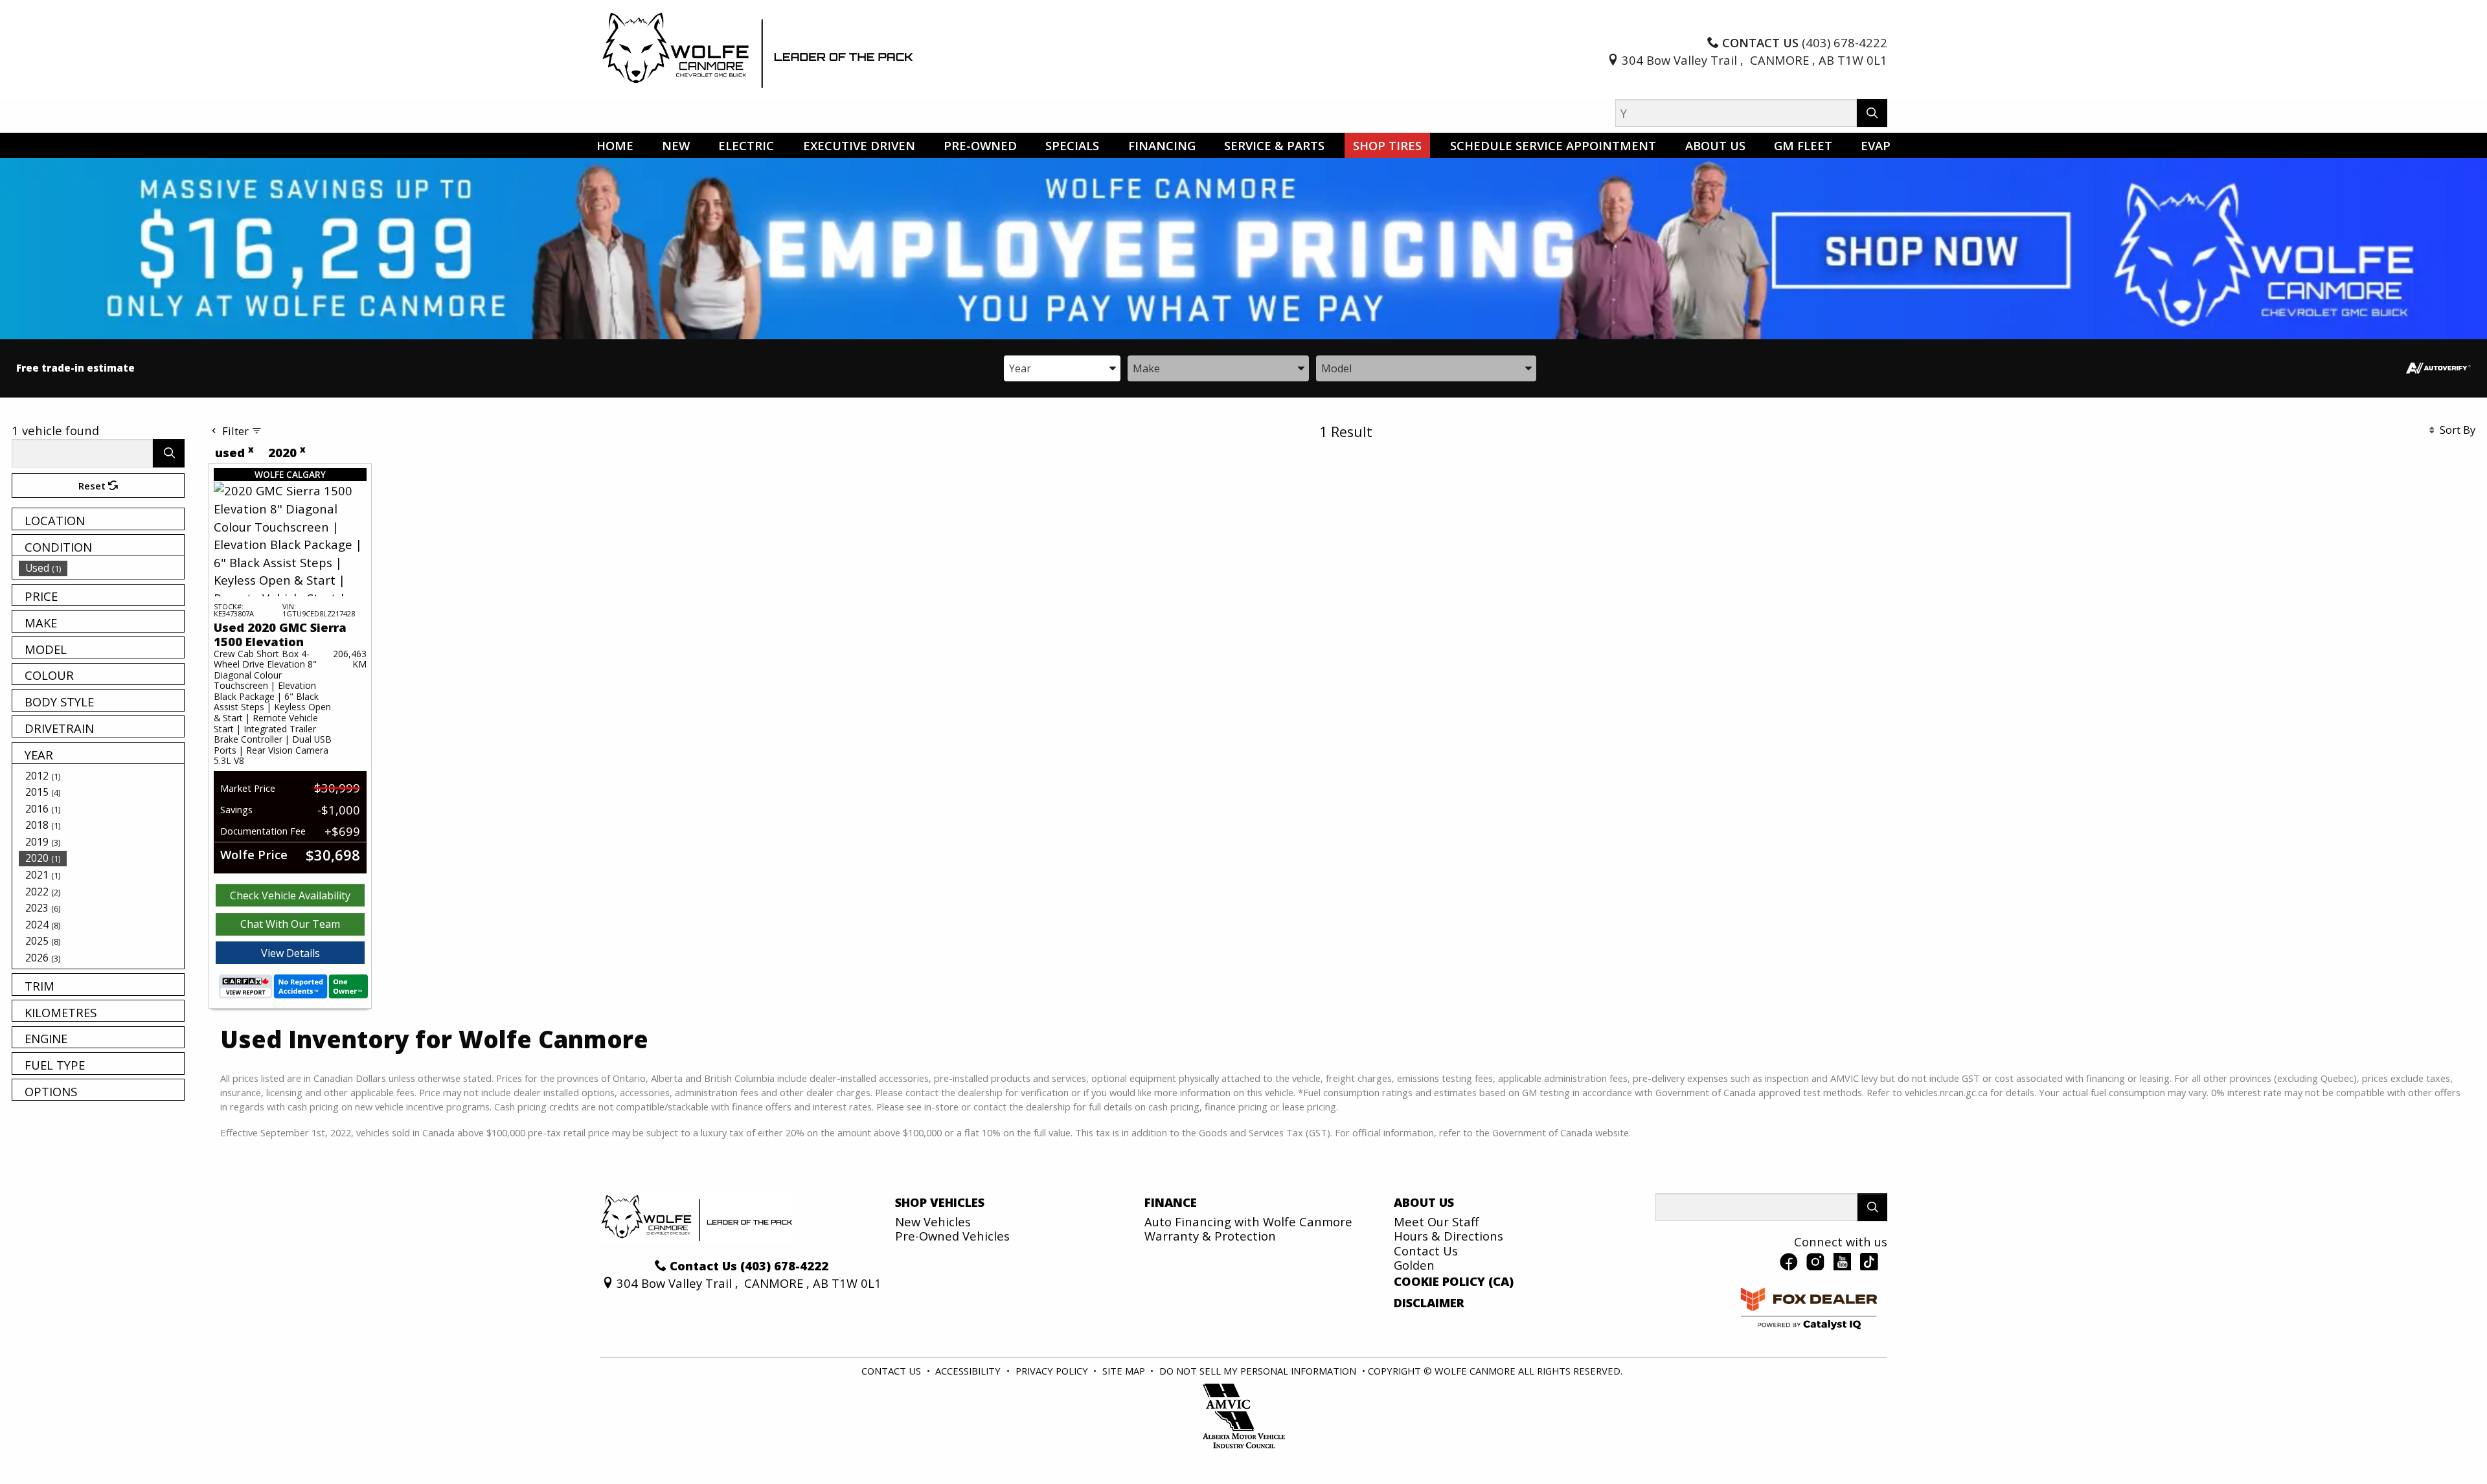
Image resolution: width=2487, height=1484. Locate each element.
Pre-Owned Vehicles (952, 1236)
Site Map (1125, 1371)
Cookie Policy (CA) (1454, 1281)
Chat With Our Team (290, 924)
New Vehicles (933, 1221)
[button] (615, 145)
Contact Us (1426, 1251)
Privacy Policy (1053, 1371)
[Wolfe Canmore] (758, 50)
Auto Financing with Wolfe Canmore (1248, 1221)
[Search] (1872, 113)
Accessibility (969, 1371)
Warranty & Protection (1210, 1236)
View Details (290, 953)
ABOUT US (1424, 1202)
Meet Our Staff (1436, 1221)
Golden (1414, 1265)
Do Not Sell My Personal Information (1259, 1371)
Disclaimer (1429, 1303)
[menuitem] (102, 568)
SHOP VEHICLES (940, 1202)
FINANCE (1171, 1202)
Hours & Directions (1448, 1236)
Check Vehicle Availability (290, 895)
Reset (93, 486)
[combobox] (1062, 367)
